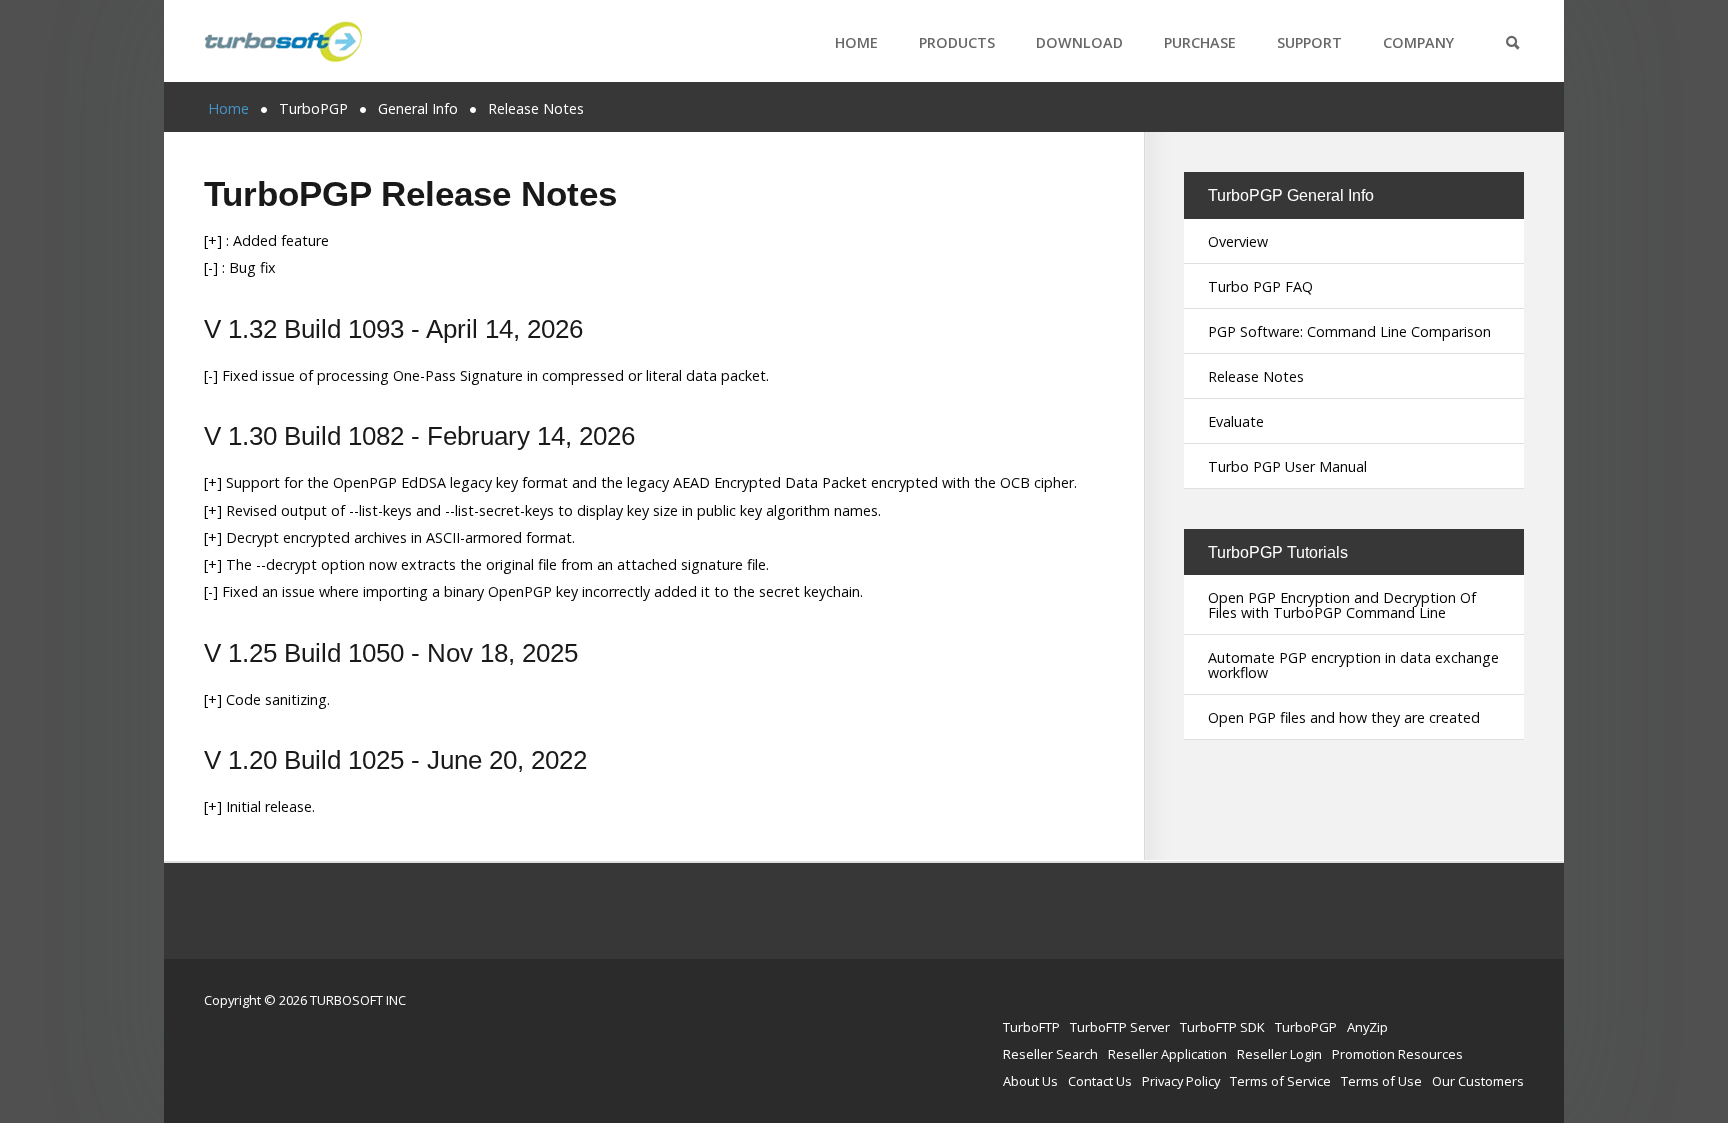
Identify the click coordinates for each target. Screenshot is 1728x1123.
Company (1418, 42)
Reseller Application (1167, 1054)
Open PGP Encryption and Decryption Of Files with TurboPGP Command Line (1342, 605)
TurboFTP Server (1120, 1027)
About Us (1030, 1081)
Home (856, 42)
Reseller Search (1050, 1054)
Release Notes (1256, 376)
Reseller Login (1279, 1054)
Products (957, 42)
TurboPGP (1306, 1027)
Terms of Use (1381, 1081)
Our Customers (1478, 1081)
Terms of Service (1280, 1081)
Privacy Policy (1181, 1081)
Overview (1238, 241)
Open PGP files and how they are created (1344, 717)
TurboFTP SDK (1222, 1027)
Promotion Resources (1397, 1054)
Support (1309, 42)
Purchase (1200, 42)
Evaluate (1236, 421)
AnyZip (1367, 1027)
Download (1079, 42)
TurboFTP (1031, 1027)
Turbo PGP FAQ (1260, 286)
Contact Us (1100, 1081)
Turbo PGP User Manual (1287, 466)
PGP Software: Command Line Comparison (1349, 331)
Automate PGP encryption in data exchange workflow (1353, 665)
